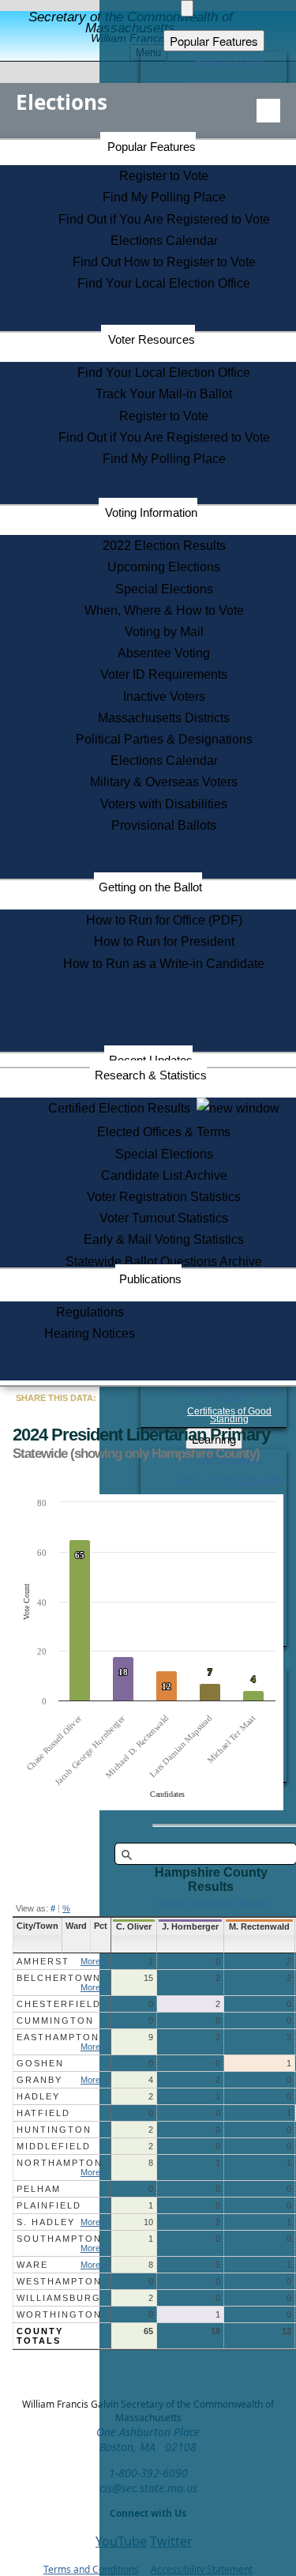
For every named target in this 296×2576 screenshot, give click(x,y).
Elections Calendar (164, 241)
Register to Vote (164, 176)
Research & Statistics (151, 1075)
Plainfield (49, 2205)
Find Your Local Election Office (164, 283)
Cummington (55, 2021)
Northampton (60, 2163)
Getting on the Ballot (150, 887)
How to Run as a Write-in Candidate (164, 964)
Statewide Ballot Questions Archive (164, 1262)
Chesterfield (59, 2004)
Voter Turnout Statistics (164, 1218)
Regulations (90, 1312)
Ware (32, 2265)
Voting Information (151, 512)
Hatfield (43, 2113)
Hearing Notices (90, 1333)
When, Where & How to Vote (164, 610)
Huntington (54, 2130)
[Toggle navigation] (268, 111)
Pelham (39, 2189)
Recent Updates (151, 1060)
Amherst (43, 1961)
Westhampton (59, 2281)
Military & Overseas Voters (164, 782)
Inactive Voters (164, 697)
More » (94, 1961)
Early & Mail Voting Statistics (164, 1239)
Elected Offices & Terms (164, 1132)
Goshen (40, 2063)
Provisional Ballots (164, 825)
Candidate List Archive (164, 1175)
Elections (62, 102)
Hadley (38, 2096)
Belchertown (59, 1978)
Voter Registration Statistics (164, 1197)
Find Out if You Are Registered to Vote (164, 219)
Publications (150, 1279)
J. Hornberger (190, 1926)
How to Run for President (164, 942)
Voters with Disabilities (164, 804)
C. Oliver (134, 1926)
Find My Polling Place (164, 197)
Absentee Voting (164, 653)
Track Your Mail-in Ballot (164, 394)
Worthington (59, 2314)
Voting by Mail (164, 632)
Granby (39, 2080)
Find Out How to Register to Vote (164, 262)
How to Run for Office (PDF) (164, 920)
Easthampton (58, 2037)
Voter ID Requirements (164, 674)
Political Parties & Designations (164, 739)
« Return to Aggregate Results (211, 1902)
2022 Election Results (164, 546)
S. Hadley (46, 2222)
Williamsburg (59, 2298)
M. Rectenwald (259, 1926)
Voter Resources (152, 339)
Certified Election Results (122, 1108)
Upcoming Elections (164, 567)
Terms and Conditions (91, 2569)
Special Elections (164, 589)
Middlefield (54, 2146)
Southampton (59, 2239)
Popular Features (152, 147)
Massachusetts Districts (164, 718)
